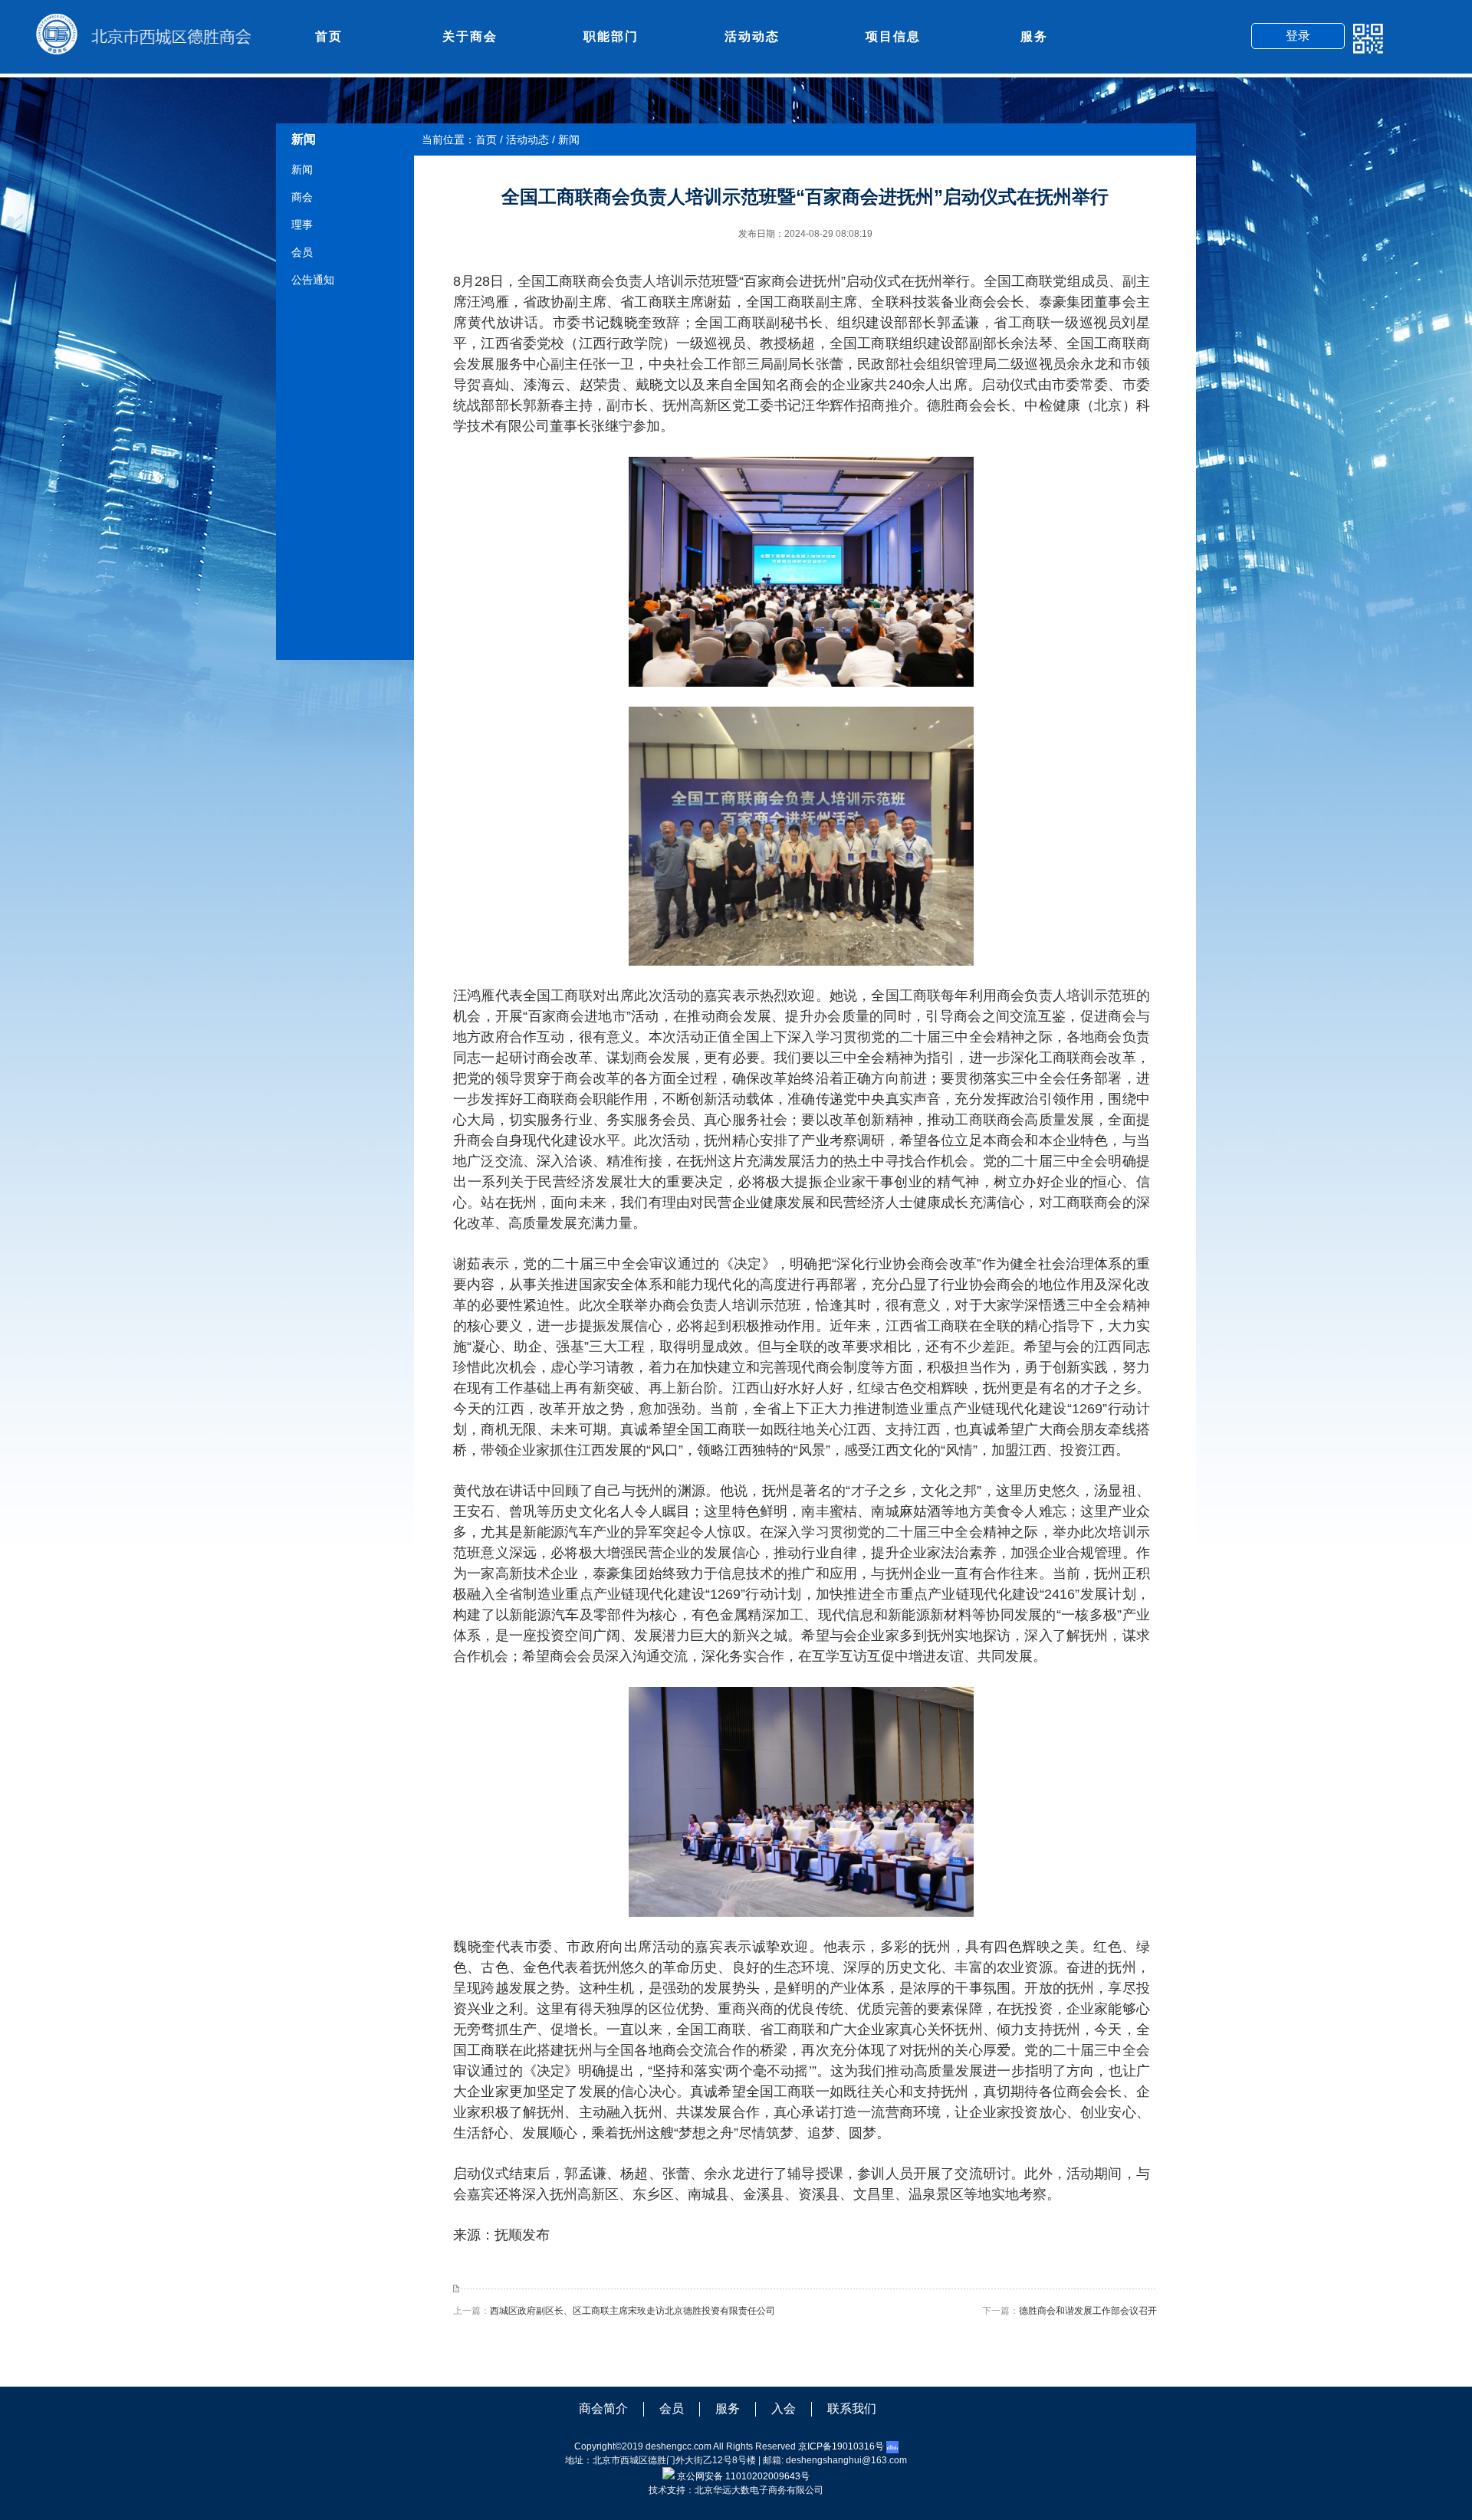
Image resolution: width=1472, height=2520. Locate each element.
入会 (784, 2408)
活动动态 (752, 36)
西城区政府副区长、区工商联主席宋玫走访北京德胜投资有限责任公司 (632, 2311)
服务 (1034, 36)
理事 (302, 225)
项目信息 (893, 36)
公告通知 (313, 280)
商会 (302, 197)
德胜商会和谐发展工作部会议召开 (1088, 2311)
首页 (329, 36)
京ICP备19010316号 (841, 2446)
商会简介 (603, 2408)
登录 (1298, 36)
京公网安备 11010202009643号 (743, 2476)
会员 (302, 252)
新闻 (302, 169)
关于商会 (470, 36)
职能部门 (611, 36)
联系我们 (852, 2408)
